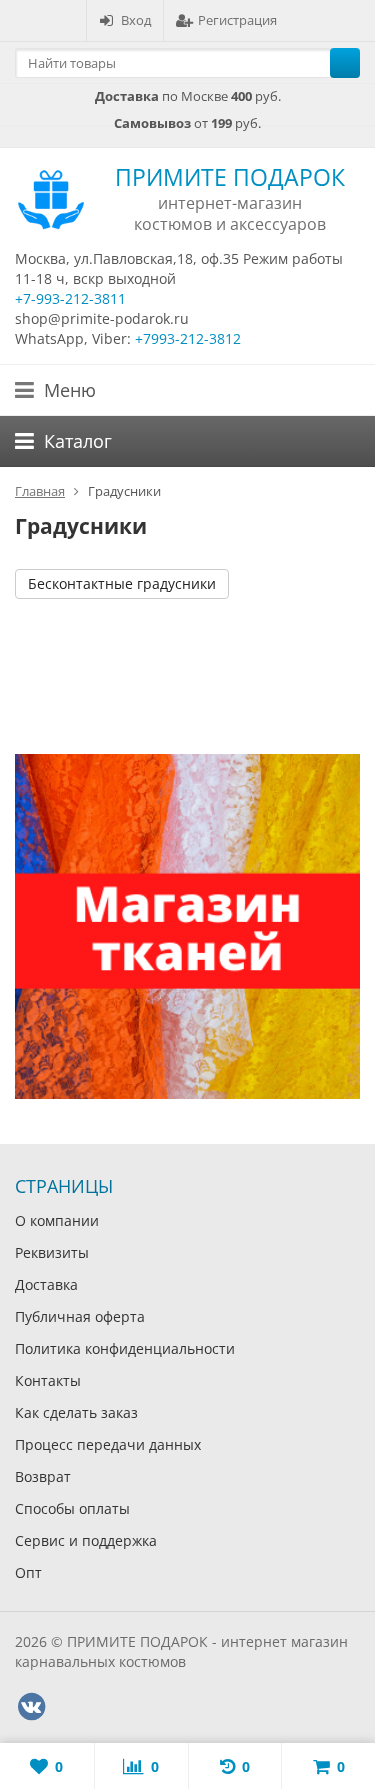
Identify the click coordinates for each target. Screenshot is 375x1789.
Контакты (48, 1380)
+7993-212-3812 (188, 338)
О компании (57, 1220)
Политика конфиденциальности (125, 1348)
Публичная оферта (80, 1316)
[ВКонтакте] (31, 1707)
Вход (136, 20)
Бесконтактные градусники (122, 583)
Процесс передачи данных (108, 1444)
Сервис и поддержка (86, 1540)
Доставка (46, 1284)
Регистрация (237, 20)
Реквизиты (52, 1252)
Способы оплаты (72, 1508)
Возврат (43, 1476)
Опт (28, 1572)
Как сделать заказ (76, 1412)
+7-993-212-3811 (70, 298)
